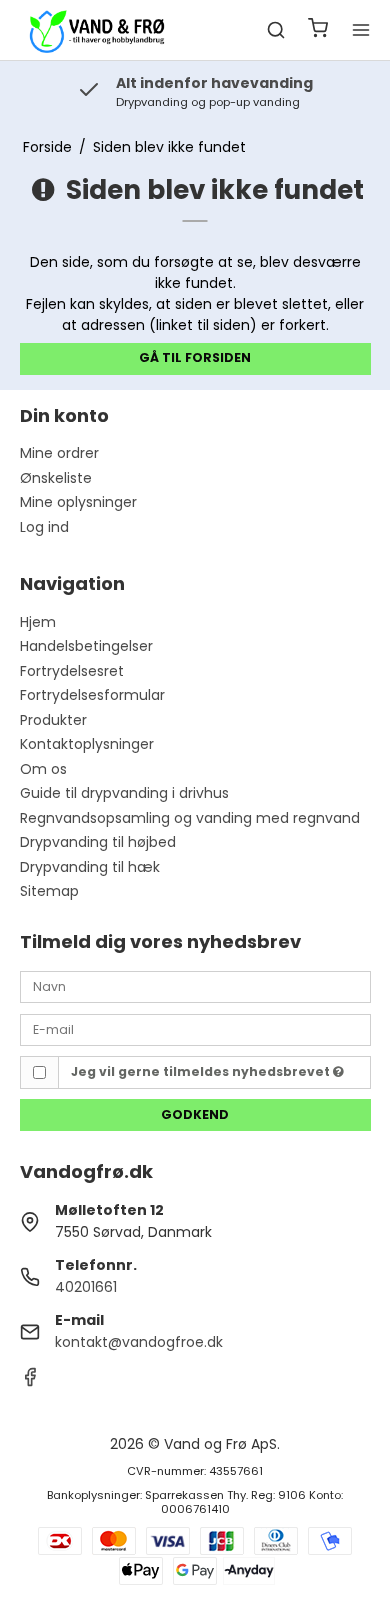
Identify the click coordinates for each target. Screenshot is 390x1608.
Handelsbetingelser (86, 646)
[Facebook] (30, 1382)
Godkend (195, 1114)
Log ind (44, 527)
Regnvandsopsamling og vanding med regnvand (190, 818)
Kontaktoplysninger (87, 744)
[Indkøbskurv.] (318, 30)
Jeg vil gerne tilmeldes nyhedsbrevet (202, 1071)
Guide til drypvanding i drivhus (124, 793)
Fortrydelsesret (72, 671)
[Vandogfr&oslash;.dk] (96, 30)
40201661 (86, 1287)
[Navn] (195, 986)
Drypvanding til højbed (98, 842)
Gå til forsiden (195, 357)
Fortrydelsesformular (92, 695)
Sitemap (49, 891)
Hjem (38, 622)
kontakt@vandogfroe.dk (139, 1342)
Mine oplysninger (78, 502)
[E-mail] (195, 1028)
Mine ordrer (59, 453)
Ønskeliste (56, 478)
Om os (43, 769)
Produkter (53, 720)
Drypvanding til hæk (90, 867)
